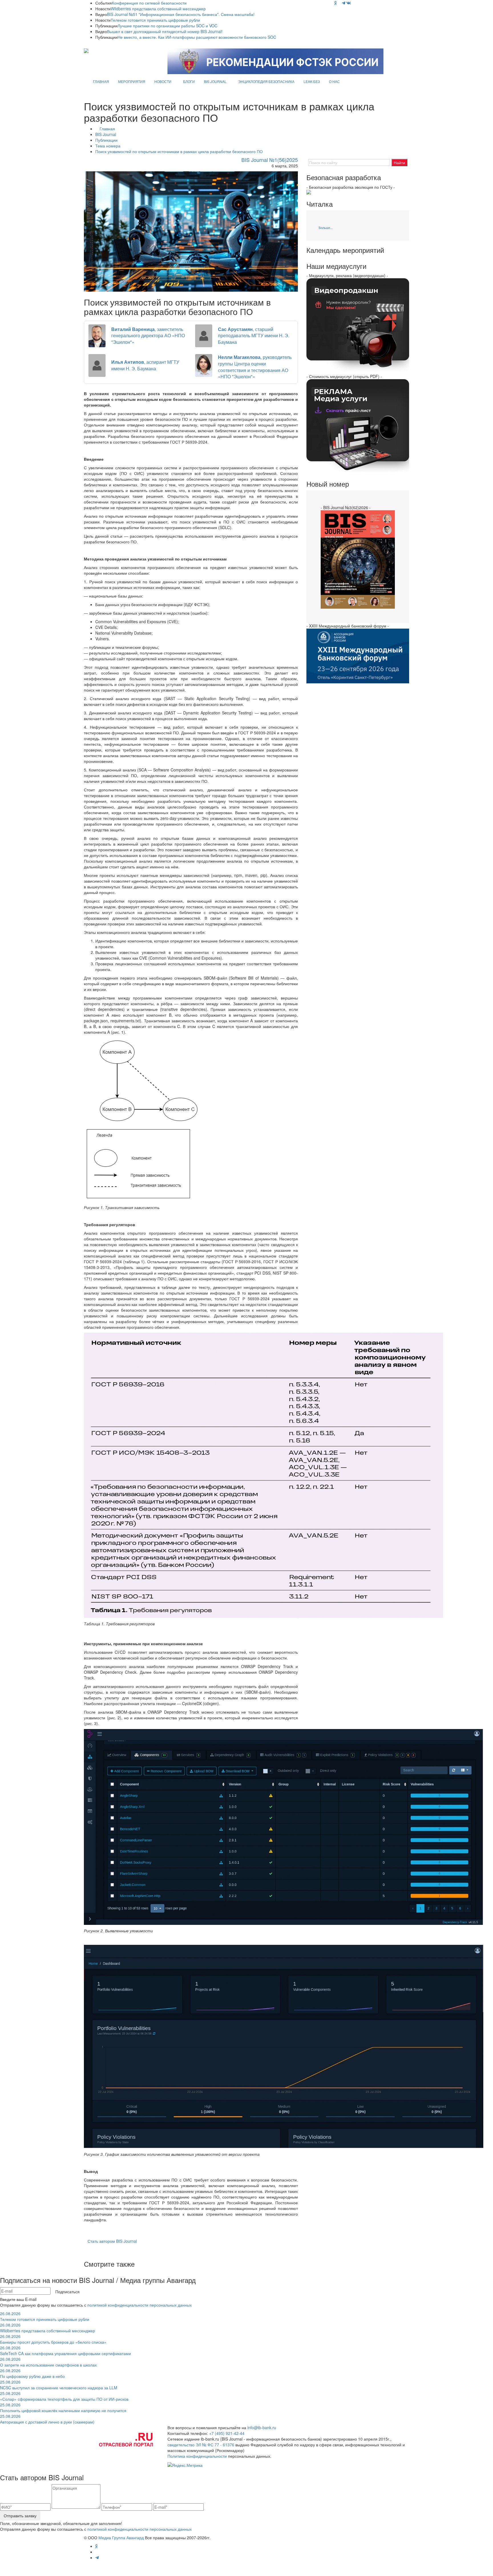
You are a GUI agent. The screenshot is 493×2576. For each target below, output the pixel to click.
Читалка (320, 204)
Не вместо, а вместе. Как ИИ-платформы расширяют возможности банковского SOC (197, 37)
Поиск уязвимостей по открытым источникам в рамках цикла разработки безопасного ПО (179, 151)
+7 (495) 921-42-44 (227, 2433)
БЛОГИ (189, 81)
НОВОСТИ (163, 81)
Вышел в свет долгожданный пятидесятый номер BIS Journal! (165, 31)
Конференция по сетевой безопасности (149, 3)
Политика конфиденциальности (197, 2456)
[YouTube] (339, 3)
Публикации (106, 140)
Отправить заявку (20, 2516)
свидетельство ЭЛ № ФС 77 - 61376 (201, 2445)
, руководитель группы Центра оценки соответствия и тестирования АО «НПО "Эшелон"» (255, 367)
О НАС (334, 81)
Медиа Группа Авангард (121, 2538)
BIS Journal (106, 134)
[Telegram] (344, 3)
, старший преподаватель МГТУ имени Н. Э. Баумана (254, 336)
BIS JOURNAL (215, 81)
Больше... (326, 227)
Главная (107, 129)
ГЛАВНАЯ (101, 81)
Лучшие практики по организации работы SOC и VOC (167, 26)
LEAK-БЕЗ (312, 81)
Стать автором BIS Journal (112, 2241)
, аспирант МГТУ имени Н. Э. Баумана (145, 365)
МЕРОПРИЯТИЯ (132, 81)
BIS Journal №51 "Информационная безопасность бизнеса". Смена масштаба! (181, 14)
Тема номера (108, 146)
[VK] (349, 3)
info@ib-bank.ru (262, 2427)
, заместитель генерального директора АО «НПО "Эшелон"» (148, 336)
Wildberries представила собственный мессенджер (158, 9)
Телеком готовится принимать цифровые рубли (155, 20)
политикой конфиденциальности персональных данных (140, 2305)
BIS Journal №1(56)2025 (270, 160)
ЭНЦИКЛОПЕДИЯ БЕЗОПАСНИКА (266, 81)
